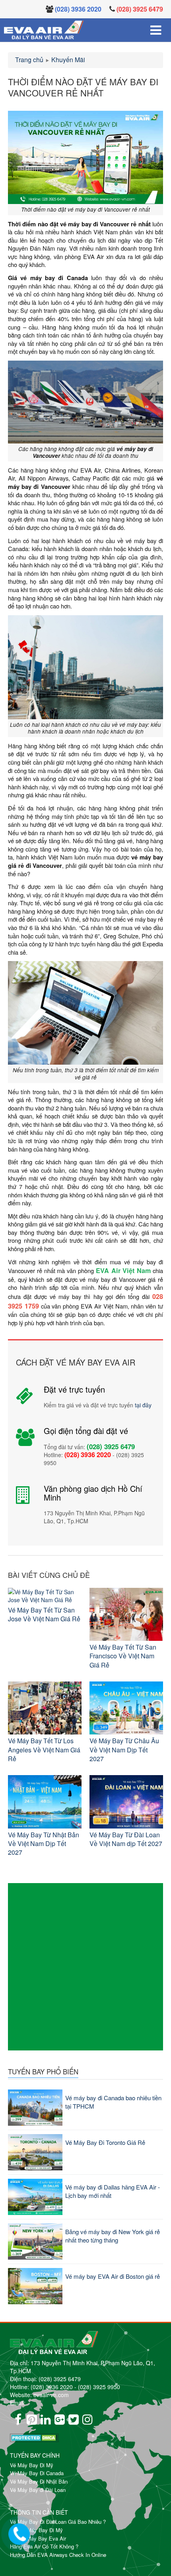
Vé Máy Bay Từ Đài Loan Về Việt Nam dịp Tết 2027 (126, 1839)
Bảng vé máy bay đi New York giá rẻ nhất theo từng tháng (113, 2236)
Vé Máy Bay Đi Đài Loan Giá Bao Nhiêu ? (58, 2522)
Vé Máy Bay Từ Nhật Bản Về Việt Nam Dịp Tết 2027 (44, 1844)
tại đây (143, 1405)
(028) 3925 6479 (60, 2379)
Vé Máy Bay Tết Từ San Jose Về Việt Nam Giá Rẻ (44, 1614)
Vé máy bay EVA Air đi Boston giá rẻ (113, 2276)
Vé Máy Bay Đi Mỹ (32, 2465)
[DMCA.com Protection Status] (16, 2428)
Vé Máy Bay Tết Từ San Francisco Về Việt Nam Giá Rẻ (123, 1656)
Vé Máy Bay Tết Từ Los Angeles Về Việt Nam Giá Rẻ (44, 1750)
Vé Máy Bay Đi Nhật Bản (39, 2481)
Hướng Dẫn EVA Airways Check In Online (58, 2555)
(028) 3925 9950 (99, 2387)
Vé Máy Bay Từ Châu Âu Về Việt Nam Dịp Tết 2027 (124, 1750)
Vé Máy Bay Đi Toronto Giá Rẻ (105, 2142)
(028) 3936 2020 (52, 2387)
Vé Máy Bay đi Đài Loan (38, 2490)
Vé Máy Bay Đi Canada (37, 2473)
